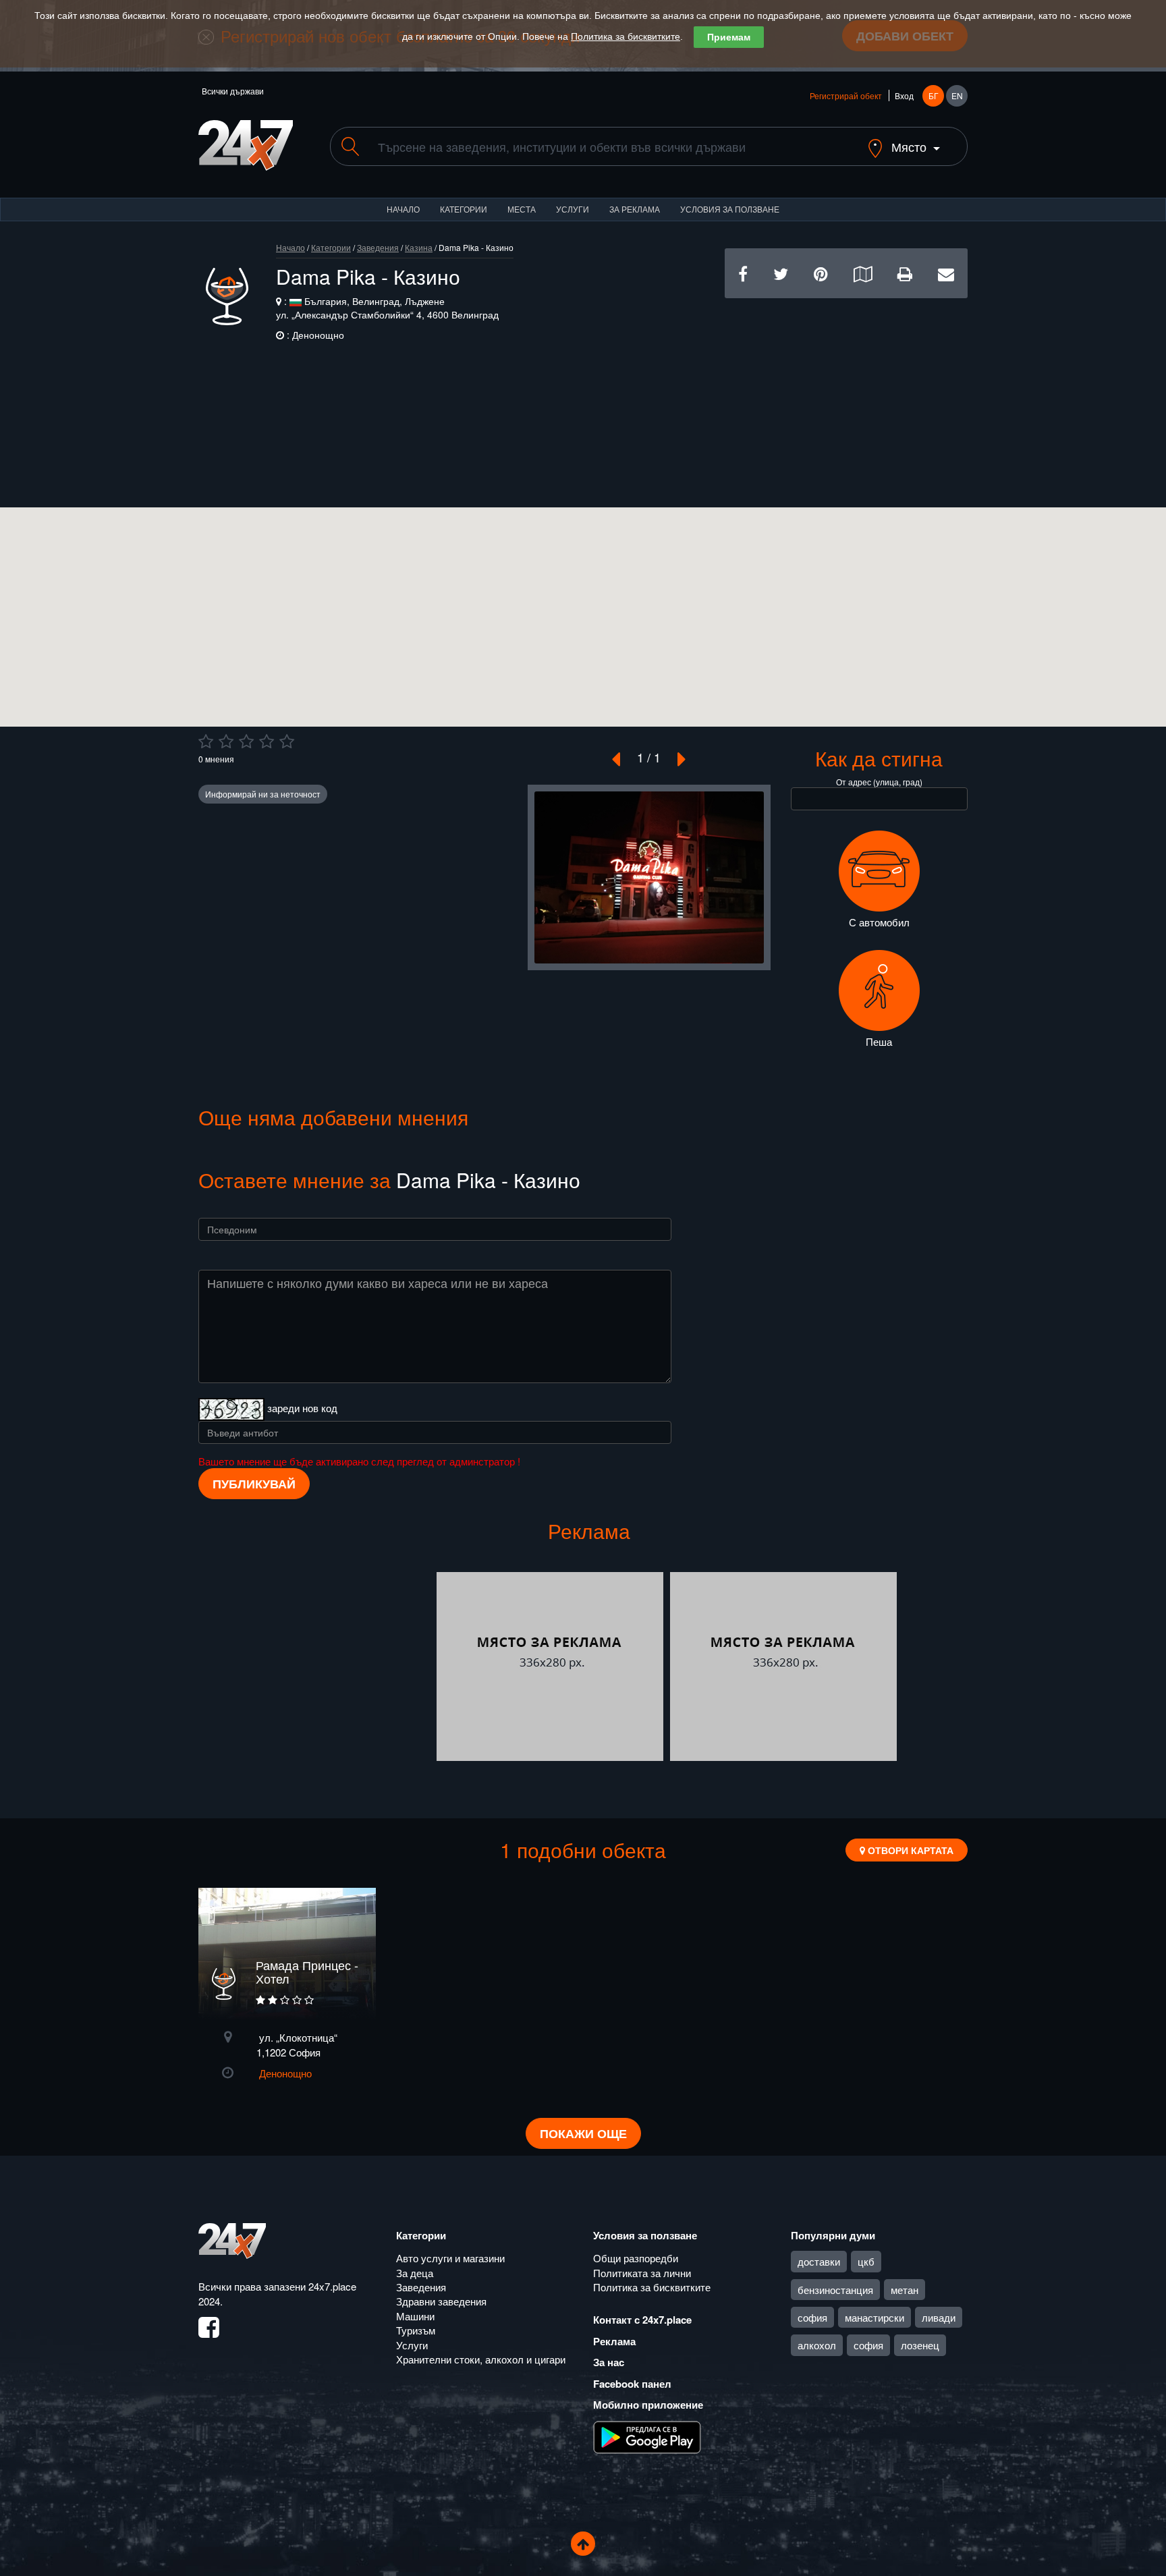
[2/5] (226, 741)
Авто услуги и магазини (450, 2258)
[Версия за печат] (905, 273)
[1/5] (206, 741)
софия (812, 2317)
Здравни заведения (441, 2301)
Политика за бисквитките (626, 36)
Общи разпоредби (636, 2258)
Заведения (378, 247)
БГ (934, 95)
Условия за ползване (730, 209)
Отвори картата (909, 1850)
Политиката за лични (642, 2273)
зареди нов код (302, 1407)
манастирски (874, 2317)
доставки (819, 2261)
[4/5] (267, 741)
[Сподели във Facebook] (743, 273)
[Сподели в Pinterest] (821, 273)
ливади (939, 2317)
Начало (403, 209)
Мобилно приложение (648, 2405)
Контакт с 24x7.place (642, 2320)
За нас (609, 2362)
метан (905, 2290)
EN (957, 95)
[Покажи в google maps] (863, 273)
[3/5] (246, 741)
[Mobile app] (647, 2436)
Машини (415, 2316)
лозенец (920, 2345)
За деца (415, 2273)
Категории (464, 209)
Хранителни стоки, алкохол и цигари (481, 2359)
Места (522, 209)
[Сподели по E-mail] (946, 273)
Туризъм (416, 2330)
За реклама (635, 209)
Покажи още (583, 2133)
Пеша (879, 1041)
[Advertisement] (846, 393)
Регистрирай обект (846, 95)
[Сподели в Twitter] (781, 273)
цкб (866, 2261)
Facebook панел (632, 2384)
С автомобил (879, 922)
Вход (904, 95)
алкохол (817, 2345)
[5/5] (287, 741)
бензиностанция (835, 2290)
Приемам (729, 37)
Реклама (614, 2341)
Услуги (573, 209)
